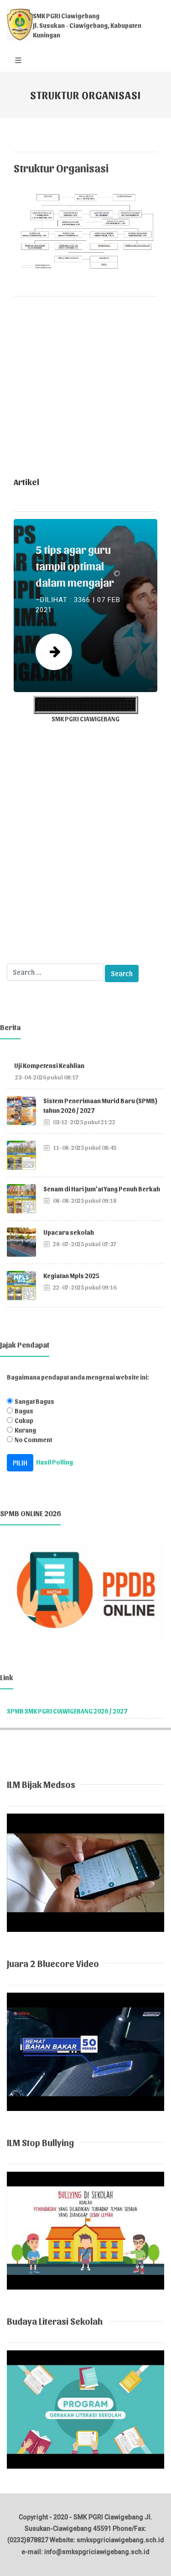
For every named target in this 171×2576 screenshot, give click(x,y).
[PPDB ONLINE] (85, 1589)
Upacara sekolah (69, 1232)
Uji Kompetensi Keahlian (49, 1066)
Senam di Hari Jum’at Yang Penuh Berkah (102, 1189)
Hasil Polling (54, 1462)
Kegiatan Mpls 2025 (71, 1276)
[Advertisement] (85, 389)
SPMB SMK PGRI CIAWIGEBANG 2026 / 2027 (67, 1711)
